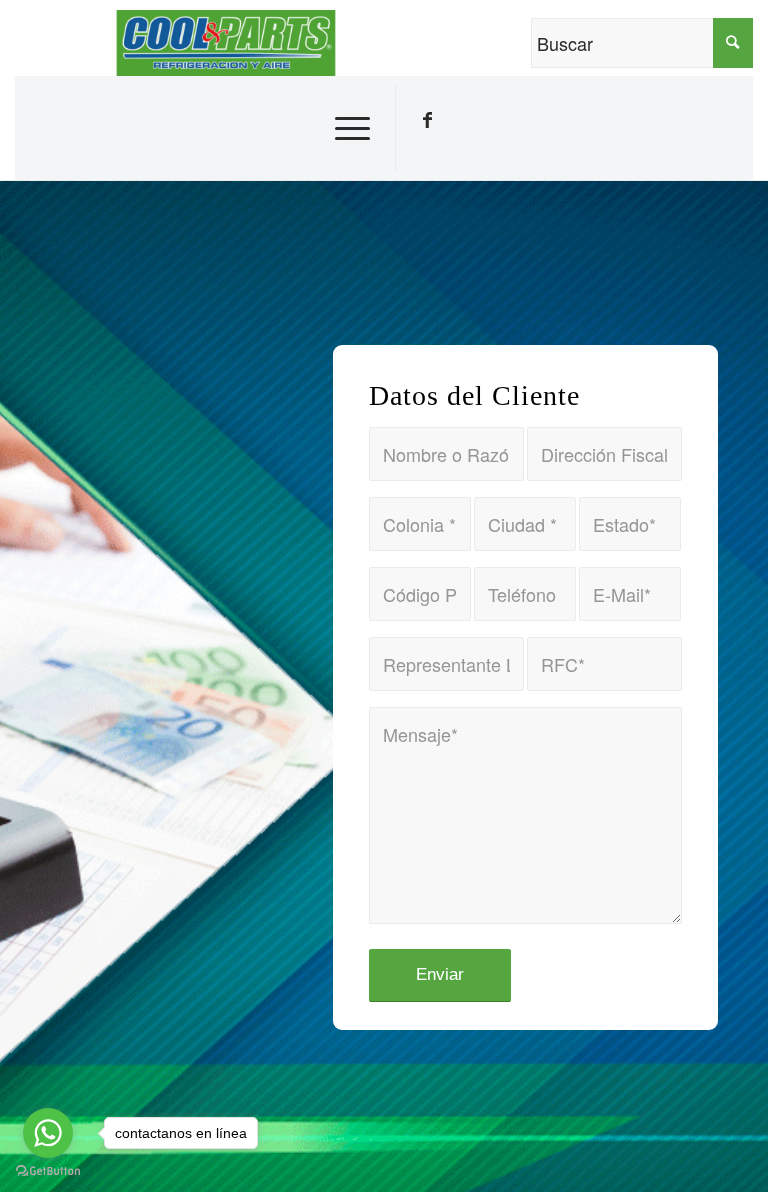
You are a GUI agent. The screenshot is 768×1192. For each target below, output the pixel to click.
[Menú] (347, 128)
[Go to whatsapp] (48, 1133)
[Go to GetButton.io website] (48, 1171)
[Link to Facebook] (427, 120)
